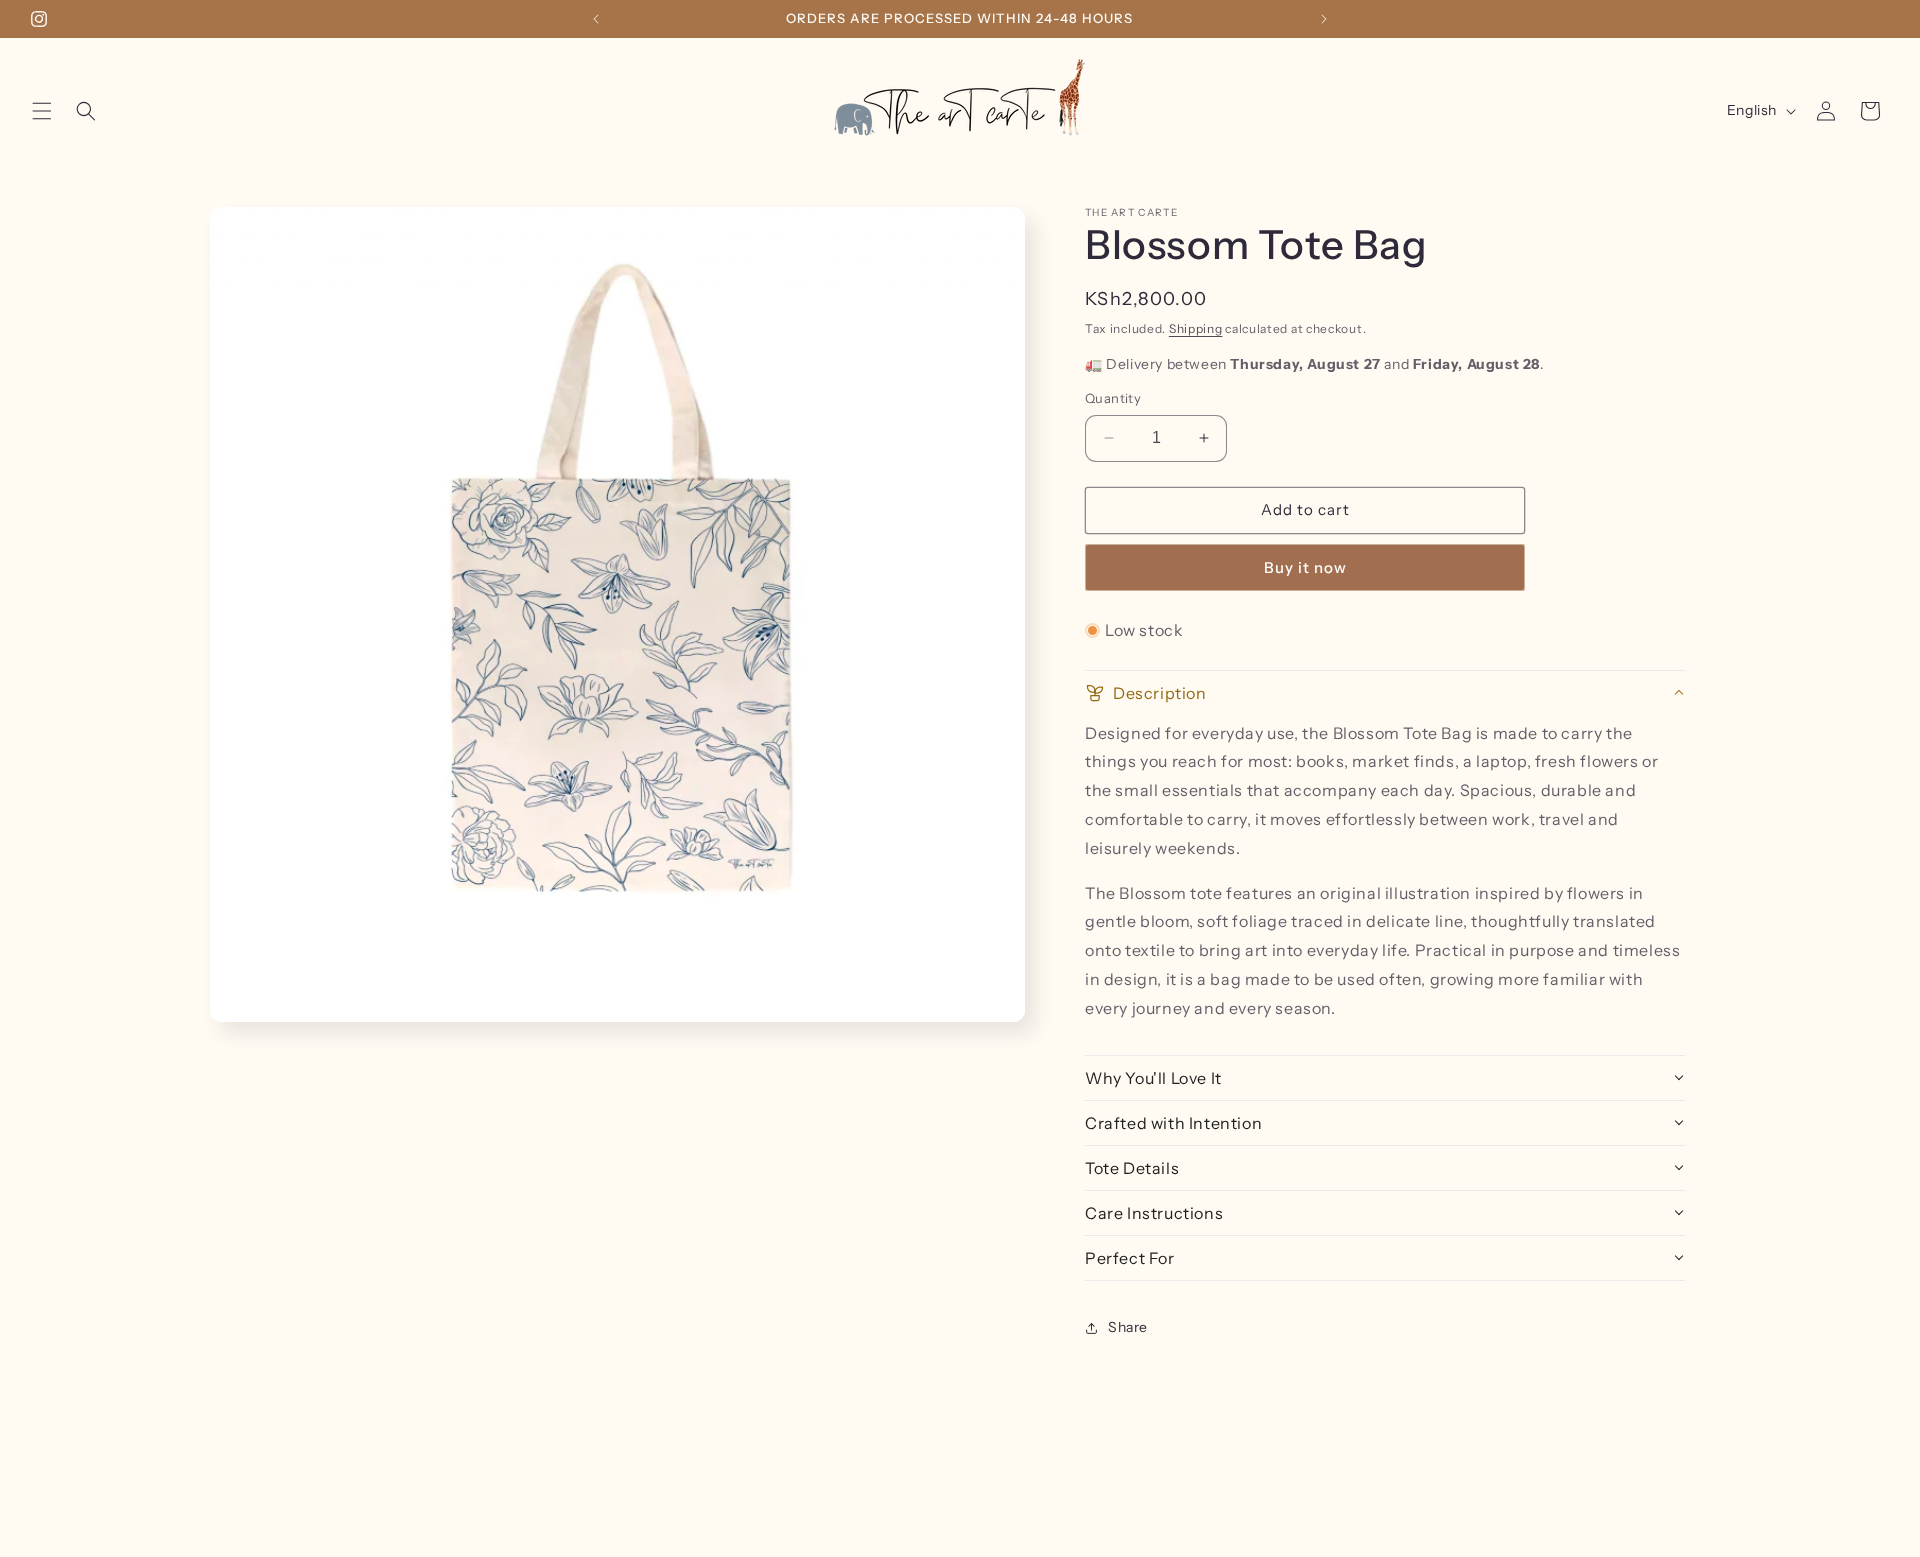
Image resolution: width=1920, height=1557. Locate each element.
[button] (42, 111)
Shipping (1196, 328)
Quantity (1113, 398)
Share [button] (1128, 1327)
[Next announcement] (1324, 19)
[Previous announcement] (596, 19)
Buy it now (1305, 567)
